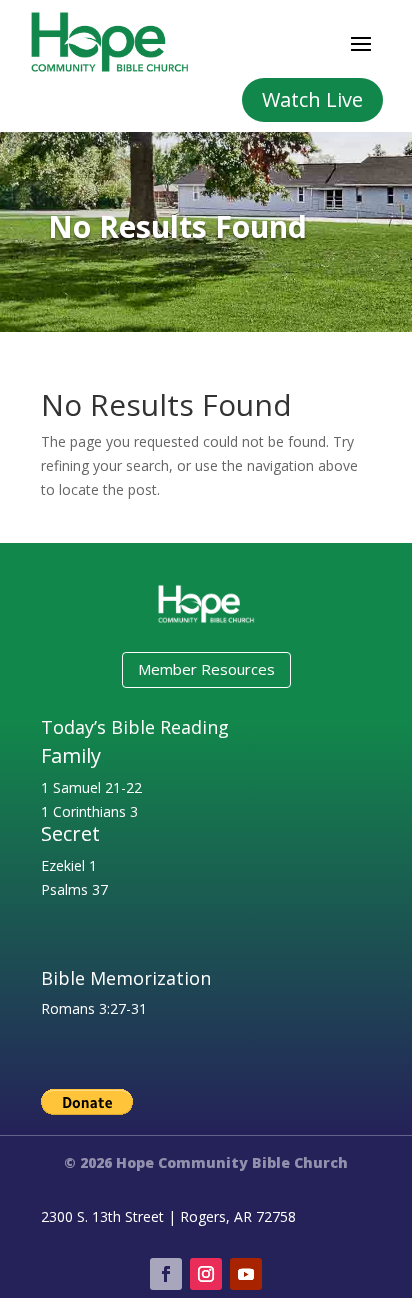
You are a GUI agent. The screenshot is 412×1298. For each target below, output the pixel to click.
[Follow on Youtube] (246, 1274)
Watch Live (312, 99)
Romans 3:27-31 (94, 1008)
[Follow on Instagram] (206, 1274)
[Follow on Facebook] (166, 1274)
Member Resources (206, 669)
